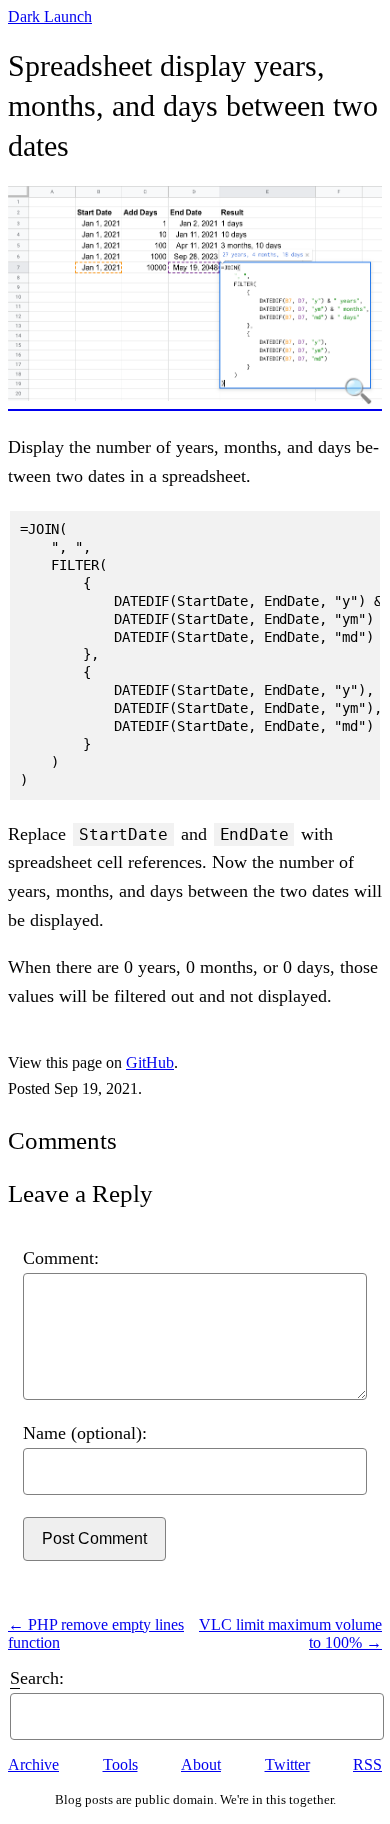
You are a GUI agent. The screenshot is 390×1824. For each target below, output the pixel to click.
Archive (33, 1764)
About (201, 1764)
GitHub (150, 1062)
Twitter (287, 1764)
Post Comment (94, 1538)
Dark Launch (50, 16)
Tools (120, 1764)
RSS (367, 1764)
